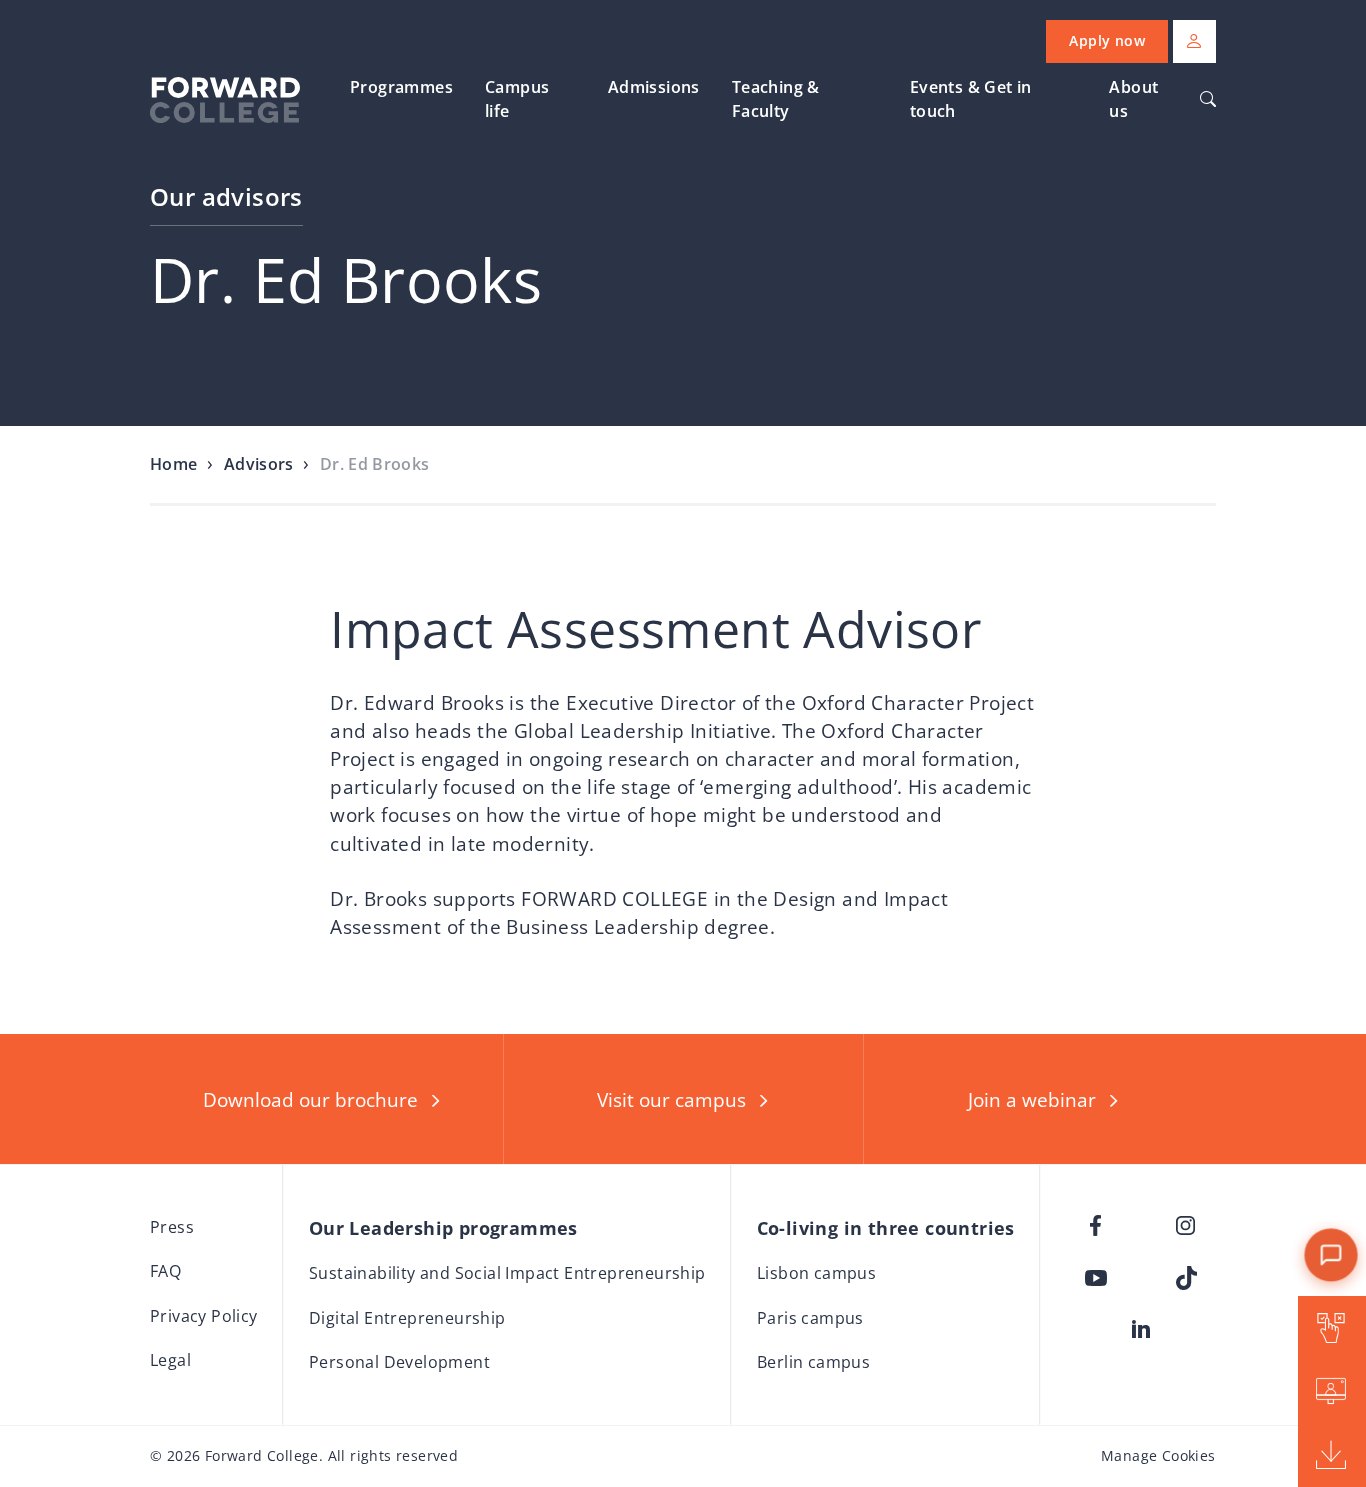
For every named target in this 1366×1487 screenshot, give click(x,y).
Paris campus (810, 1318)
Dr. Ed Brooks (374, 464)
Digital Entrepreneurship (407, 1318)
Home (173, 464)
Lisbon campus (816, 1273)
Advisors (259, 464)
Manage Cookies (1158, 1455)
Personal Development (399, 1362)
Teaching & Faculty (776, 99)
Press (172, 1227)
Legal (170, 1360)
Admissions (654, 87)
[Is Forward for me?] (1332, 1328)
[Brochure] (1332, 1455)
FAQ (165, 1271)
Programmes (401, 87)
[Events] (1332, 1392)
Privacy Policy (204, 1316)
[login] (1194, 41)
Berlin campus (813, 1362)
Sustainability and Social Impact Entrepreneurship (507, 1273)
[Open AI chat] (1330, 1254)
